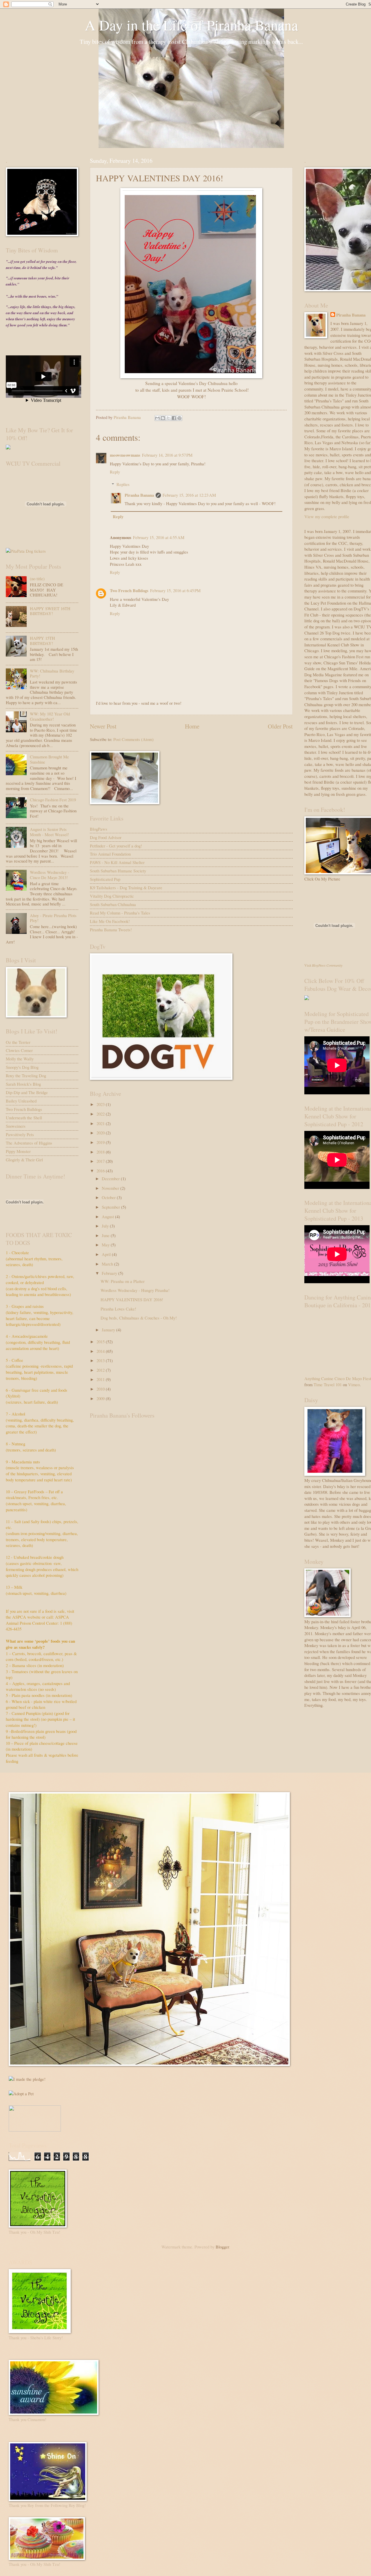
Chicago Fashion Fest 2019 (53, 800)
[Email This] (157, 418)
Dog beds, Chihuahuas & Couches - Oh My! (139, 1318)
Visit (323, 965)
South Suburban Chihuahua (113, 904)
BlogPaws (99, 829)
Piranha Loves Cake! (118, 1309)
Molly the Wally (20, 1059)
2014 (101, 1351)
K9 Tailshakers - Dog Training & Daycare (126, 887)
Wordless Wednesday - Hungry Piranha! (135, 1290)
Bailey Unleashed (21, 1101)
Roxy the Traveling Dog (26, 1075)
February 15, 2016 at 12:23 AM (189, 495)
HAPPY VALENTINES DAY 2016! (132, 1299)
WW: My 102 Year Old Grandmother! (50, 716)
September (111, 1207)
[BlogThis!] (163, 418)
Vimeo (354, 1384)
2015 (101, 1342)
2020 (101, 1133)
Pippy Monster (18, 1151)
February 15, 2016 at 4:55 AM (159, 537)
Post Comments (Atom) (133, 739)
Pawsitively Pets (20, 1134)
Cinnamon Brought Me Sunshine (49, 759)
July (106, 1226)
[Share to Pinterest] (179, 418)
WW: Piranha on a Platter (123, 1281)
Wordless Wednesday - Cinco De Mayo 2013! (50, 875)
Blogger (222, 2247)
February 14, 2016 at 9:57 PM (167, 455)
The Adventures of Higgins (29, 1143)
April (107, 1254)
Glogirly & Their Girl (24, 1160)
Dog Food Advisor (106, 837)
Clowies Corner (19, 1050)
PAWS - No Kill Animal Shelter (117, 862)
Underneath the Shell (24, 1118)
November (111, 1188)
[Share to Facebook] (174, 418)
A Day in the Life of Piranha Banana (191, 25)
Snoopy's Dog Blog (22, 1067)
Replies (123, 484)
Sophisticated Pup (105, 879)
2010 (101, 1389)
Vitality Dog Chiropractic (112, 896)
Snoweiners (16, 1126)
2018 (101, 1152)
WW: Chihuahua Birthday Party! (52, 673)
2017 (101, 1161)
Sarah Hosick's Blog (23, 1084)
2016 (101, 1171)
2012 (101, 1370)
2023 (101, 1104)
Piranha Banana (139, 495)
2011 (101, 1379)
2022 (101, 1114)
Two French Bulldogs (129, 591)
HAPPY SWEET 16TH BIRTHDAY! (50, 611)
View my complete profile (327, 516)
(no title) (37, 579)
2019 (101, 1142)
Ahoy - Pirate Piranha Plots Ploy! (53, 918)
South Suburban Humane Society (118, 871)
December (111, 1178)
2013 (101, 1360)
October (109, 1197)
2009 (101, 1398)
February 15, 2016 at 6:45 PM (175, 590)
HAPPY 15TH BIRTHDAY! (42, 641)
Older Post (280, 726)
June (106, 1235)
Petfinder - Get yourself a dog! (116, 846)
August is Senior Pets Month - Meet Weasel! (49, 832)
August (108, 1216)
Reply (115, 472)
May (106, 1245)
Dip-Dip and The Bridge (27, 1092)
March (108, 1264)
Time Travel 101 (328, 1384)
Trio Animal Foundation (110, 854)
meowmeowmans (125, 455)
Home (192, 726)
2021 (101, 1123)
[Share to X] (168, 418)
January (109, 1330)
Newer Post (103, 726)
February (110, 1273)
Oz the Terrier (18, 1042)
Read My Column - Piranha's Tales (120, 913)
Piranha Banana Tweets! (111, 930)
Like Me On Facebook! (110, 921)
